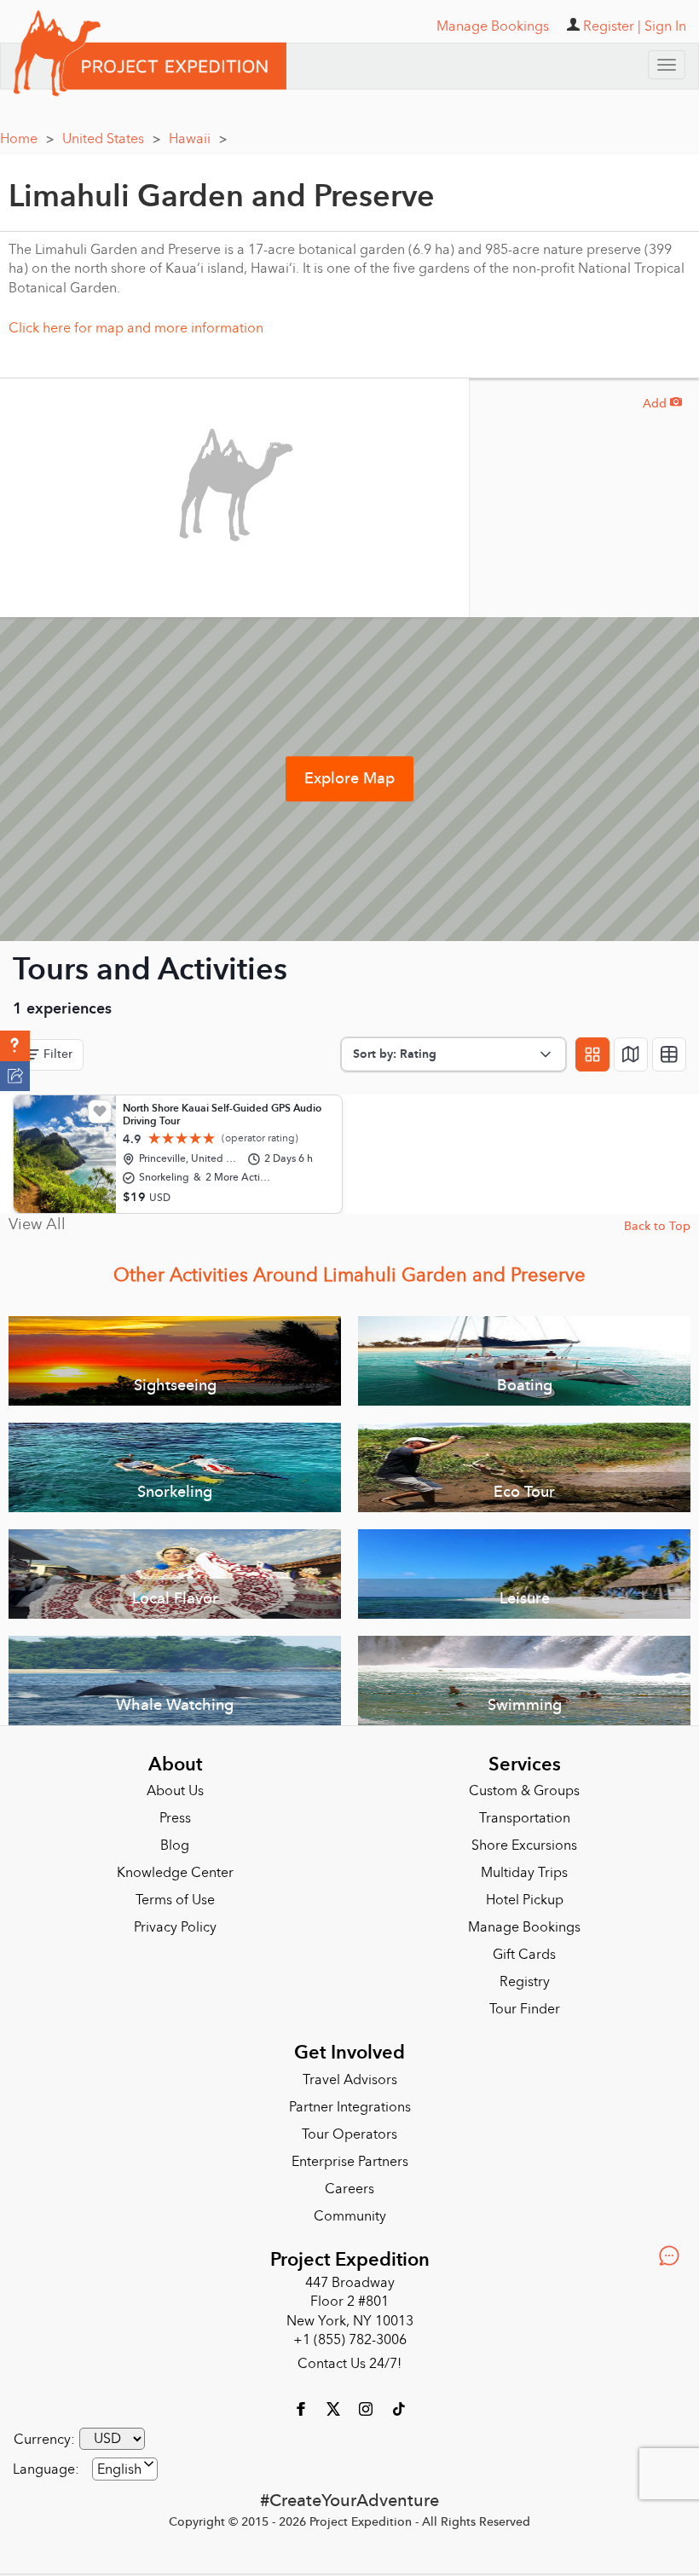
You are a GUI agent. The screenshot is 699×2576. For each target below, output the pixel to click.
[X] (335, 2408)
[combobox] (125, 2469)
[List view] (669, 1054)
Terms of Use (175, 1900)
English (119, 2469)
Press (175, 1818)
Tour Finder (525, 2009)
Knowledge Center (175, 1873)
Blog (175, 1845)
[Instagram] (367, 2408)
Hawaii (198, 139)
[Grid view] (592, 1054)
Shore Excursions (524, 1845)
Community (350, 2216)
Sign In (665, 26)
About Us (175, 1791)
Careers (349, 2189)
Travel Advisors (350, 2080)
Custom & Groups (524, 1791)
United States (111, 139)
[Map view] (631, 1054)
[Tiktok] (398, 2408)
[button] (15, 1046)
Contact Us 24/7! (349, 2364)
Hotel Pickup (525, 1900)
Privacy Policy (175, 1927)
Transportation (525, 1818)
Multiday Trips (524, 1873)
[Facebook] (303, 2408)
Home (27, 139)
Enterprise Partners (350, 2162)
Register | (612, 26)
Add (662, 404)
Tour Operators (349, 2134)
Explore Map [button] (349, 779)
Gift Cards (524, 1955)
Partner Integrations (350, 2107)
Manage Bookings (524, 1927)
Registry (525, 1982)
